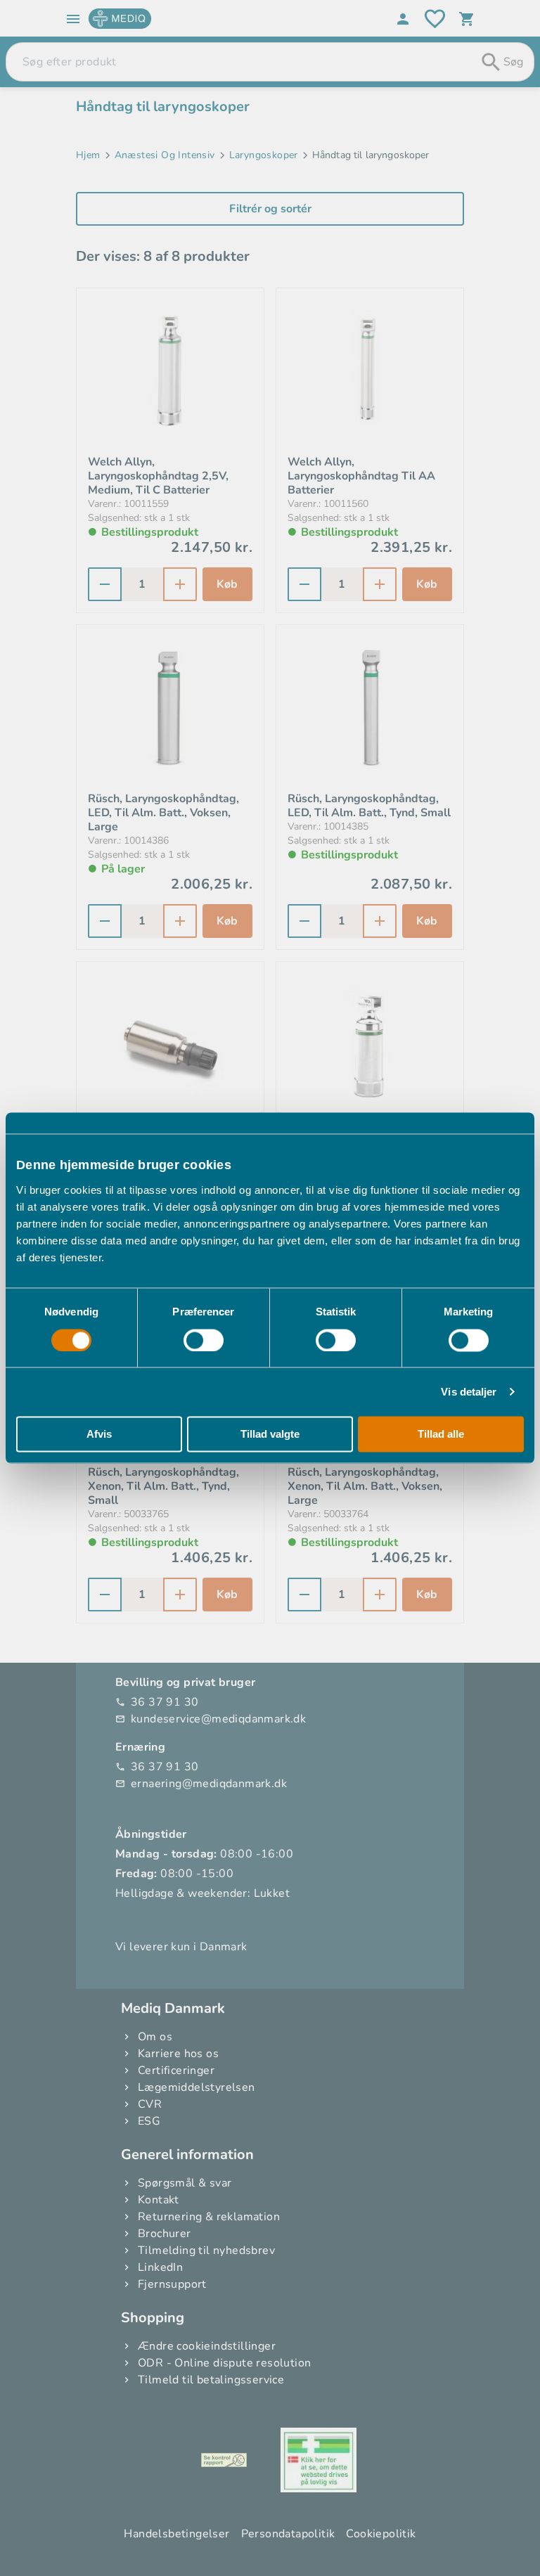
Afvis (99, 1435)
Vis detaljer (469, 1392)
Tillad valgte (270, 1435)
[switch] (204, 1340)
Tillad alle (441, 1435)
